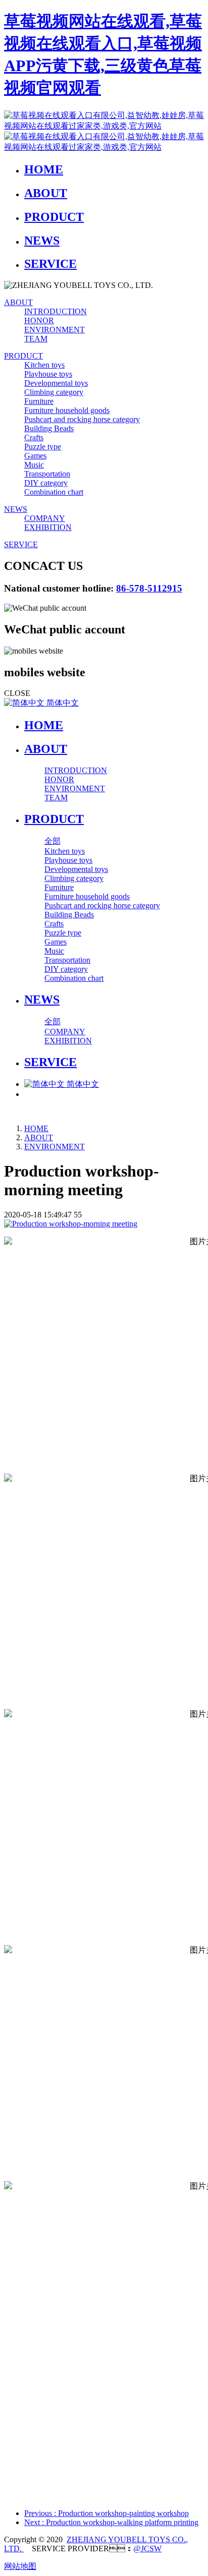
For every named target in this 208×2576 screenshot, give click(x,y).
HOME (44, 725)
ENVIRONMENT (55, 1147)
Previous (107, 2513)
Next (111, 2522)
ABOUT (39, 1137)
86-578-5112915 (149, 588)
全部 (53, 841)
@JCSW (147, 2549)
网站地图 (20, 2566)
